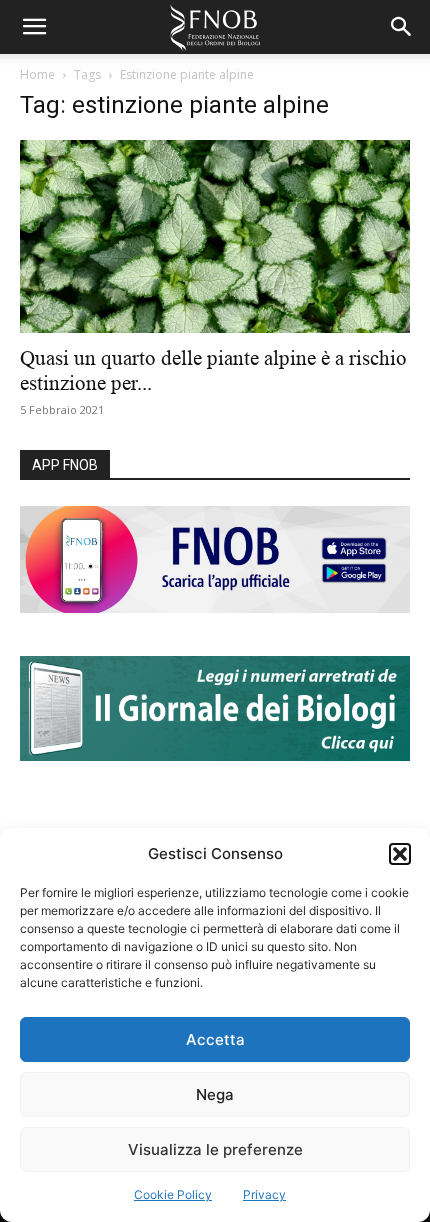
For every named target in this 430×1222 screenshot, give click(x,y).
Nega (215, 1094)
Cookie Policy (173, 1194)
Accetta (215, 1039)
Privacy (264, 1194)
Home (37, 74)
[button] (400, 854)
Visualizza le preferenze (215, 1149)
